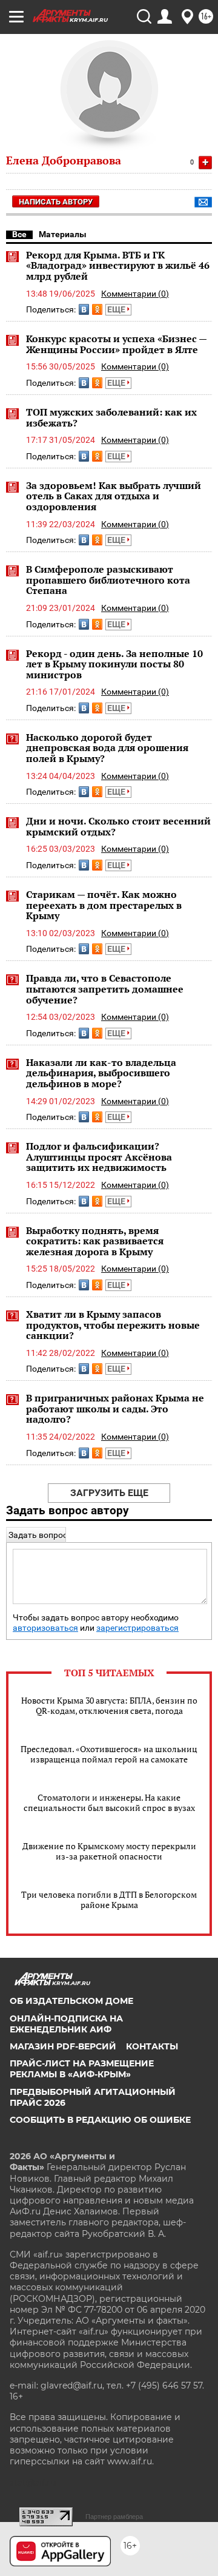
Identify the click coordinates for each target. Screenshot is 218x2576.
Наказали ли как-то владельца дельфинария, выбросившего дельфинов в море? (101, 1073)
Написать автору (56, 202)
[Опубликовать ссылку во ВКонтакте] (84, 309)
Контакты (152, 2046)
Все (19, 234)
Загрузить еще (109, 1493)
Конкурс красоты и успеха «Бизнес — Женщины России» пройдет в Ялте (116, 344)
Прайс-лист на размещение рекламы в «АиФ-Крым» (82, 2069)
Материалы (63, 234)
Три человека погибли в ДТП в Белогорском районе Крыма (109, 1900)
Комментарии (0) (135, 294)
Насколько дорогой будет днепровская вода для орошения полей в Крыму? (107, 748)
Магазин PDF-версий (63, 2046)
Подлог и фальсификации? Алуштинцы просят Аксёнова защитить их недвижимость (99, 1157)
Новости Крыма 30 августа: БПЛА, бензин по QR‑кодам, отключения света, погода (109, 1705)
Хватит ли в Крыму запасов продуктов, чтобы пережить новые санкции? (113, 1325)
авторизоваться (45, 1628)
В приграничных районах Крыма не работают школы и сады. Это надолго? (115, 1408)
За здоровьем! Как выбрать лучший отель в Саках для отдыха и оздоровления (114, 496)
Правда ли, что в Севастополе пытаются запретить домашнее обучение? (105, 989)
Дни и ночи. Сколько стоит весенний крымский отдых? (118, 826)
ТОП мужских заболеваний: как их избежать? (111, 417)
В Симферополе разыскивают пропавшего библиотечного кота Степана (108, 580)
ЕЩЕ (117, 309)
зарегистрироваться (137, 1628)
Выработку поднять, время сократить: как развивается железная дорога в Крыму (95, 1241)
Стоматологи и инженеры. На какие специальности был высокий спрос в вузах (109, 1802)
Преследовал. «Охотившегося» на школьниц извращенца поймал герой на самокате (109, 1754)
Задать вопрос (38, 1535)
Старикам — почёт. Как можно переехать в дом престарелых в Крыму (104, 905)
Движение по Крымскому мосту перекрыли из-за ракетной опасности (109, 1851)
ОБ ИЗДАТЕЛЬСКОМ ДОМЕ (71, 2001)
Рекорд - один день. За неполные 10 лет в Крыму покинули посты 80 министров (114, 664)
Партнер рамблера (114, 2517)
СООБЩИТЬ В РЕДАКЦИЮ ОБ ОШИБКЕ (100, 2120)
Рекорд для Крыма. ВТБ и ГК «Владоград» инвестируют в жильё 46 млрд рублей (118, 265)
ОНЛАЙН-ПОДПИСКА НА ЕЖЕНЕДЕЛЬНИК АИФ (66, 2024)
